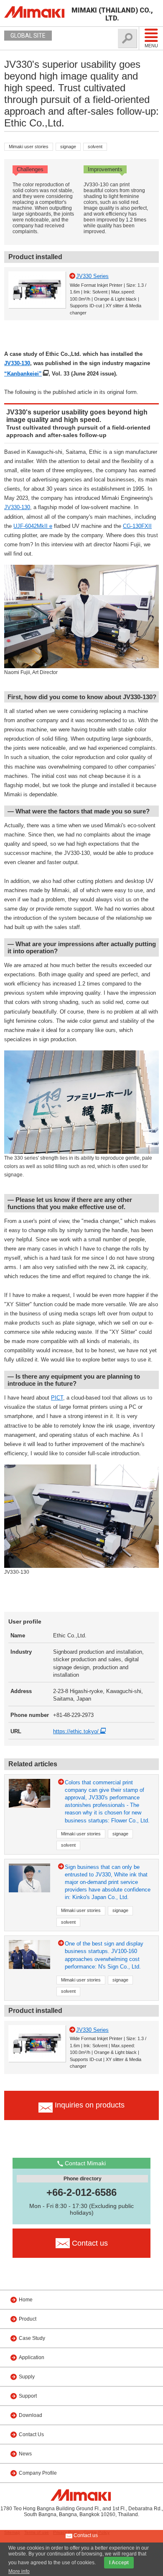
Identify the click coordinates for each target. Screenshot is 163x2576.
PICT (57, 1398)
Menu (151, 46)
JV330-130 (17, 363)
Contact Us (31, 2434)
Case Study (32, 2338)
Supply (27, 2377)
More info (19, 2571)
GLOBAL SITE (28, 36)
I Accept (119, 2563)
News (25, 2454)
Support (28, 2396)
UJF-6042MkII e (33, 526)
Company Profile (38, 2473)
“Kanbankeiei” (23, 374)
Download (31, 2415)
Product (28, 2319)
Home (26, 2300)
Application (32, 2357)
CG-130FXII (137, 526)
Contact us (85, 2535)
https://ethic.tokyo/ (77, 1731)
